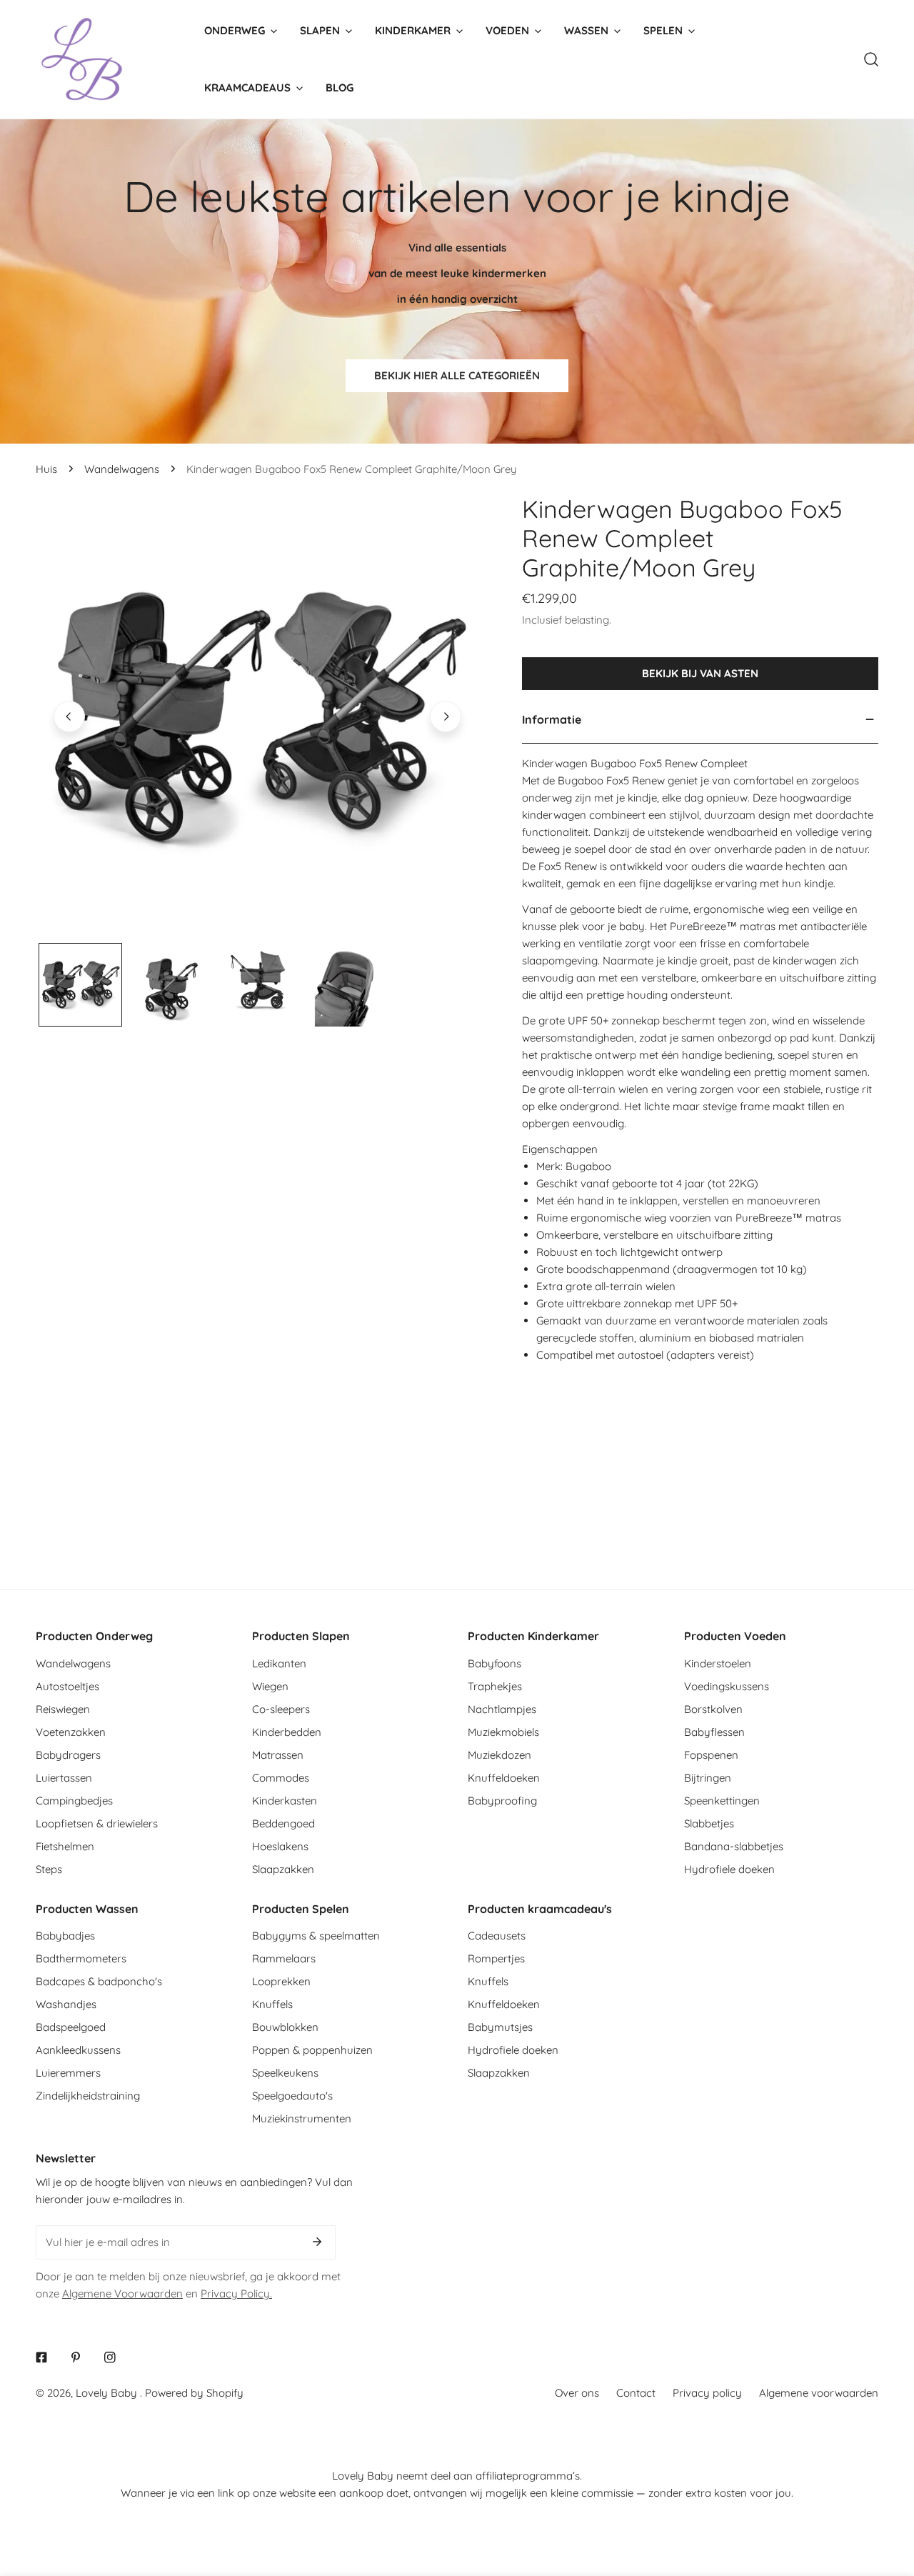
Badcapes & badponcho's (99, 1981)
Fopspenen (711, 1755)
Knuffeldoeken (504, 1778)
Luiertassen (64, 1778)
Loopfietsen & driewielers (97, 1823)
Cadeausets (497, 1936)
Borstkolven (713, 1709)
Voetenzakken (71, 1732)
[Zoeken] (871, 59)
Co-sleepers (281, 1709)
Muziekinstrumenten (302, 2118)
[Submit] (317, 2242)
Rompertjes (496, 1958)
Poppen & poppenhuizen (312, 2050)
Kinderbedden (287, 1732)
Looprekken (281, 1981)
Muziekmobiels (503, 1732)
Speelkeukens (285, 2073)
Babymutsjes (500, 2027)
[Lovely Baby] (82, 59)
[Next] (446, 717)
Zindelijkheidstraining (88, 2096)
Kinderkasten (285, 1801)
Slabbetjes (709, 1823)
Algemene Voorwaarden (122, 2293)
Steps (49, 1869)
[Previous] (69, 717)
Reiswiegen (63, 1709)
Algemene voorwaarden (819, 2393)
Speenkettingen (722, 1801)
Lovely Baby (108, 2393)
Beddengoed (283, 1823)
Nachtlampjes (502, 1709)
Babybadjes (65, 1936)
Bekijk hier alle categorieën (457, 375)
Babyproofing (502, 1801)
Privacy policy (707, 2393)
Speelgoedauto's (292, 2096)
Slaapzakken (283, 1869)
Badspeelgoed (71, 2027)
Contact (636, 2393)
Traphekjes (495, 1686)
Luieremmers (68, 2073)
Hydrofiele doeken (729, 1869)
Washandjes (66, 2004)
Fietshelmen (65, 1846)
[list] (257, 717)
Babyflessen (714, 1732)
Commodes (281, 1778)
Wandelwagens (122, 469)
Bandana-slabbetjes (734, 1846)
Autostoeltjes (67, 1686)
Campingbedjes (74, 1801)
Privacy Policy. (236, 2293)
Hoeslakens (280, 1846)
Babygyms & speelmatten (316, 1936)
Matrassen (278, 1755)
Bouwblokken (285, 2027)
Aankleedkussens (78, 2050)
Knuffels (272, 2004)
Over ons (577, 2393)
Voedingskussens (727, 1686)
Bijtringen (708, 1778)
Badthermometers (81, 1958)
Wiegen (270, 1686)
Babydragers (68, 1755)
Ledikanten (279, 1663)
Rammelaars (284, 1958)
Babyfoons (494, 1663)
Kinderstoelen (718, 1663)
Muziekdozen (499, 1755)
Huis (46, 469)
